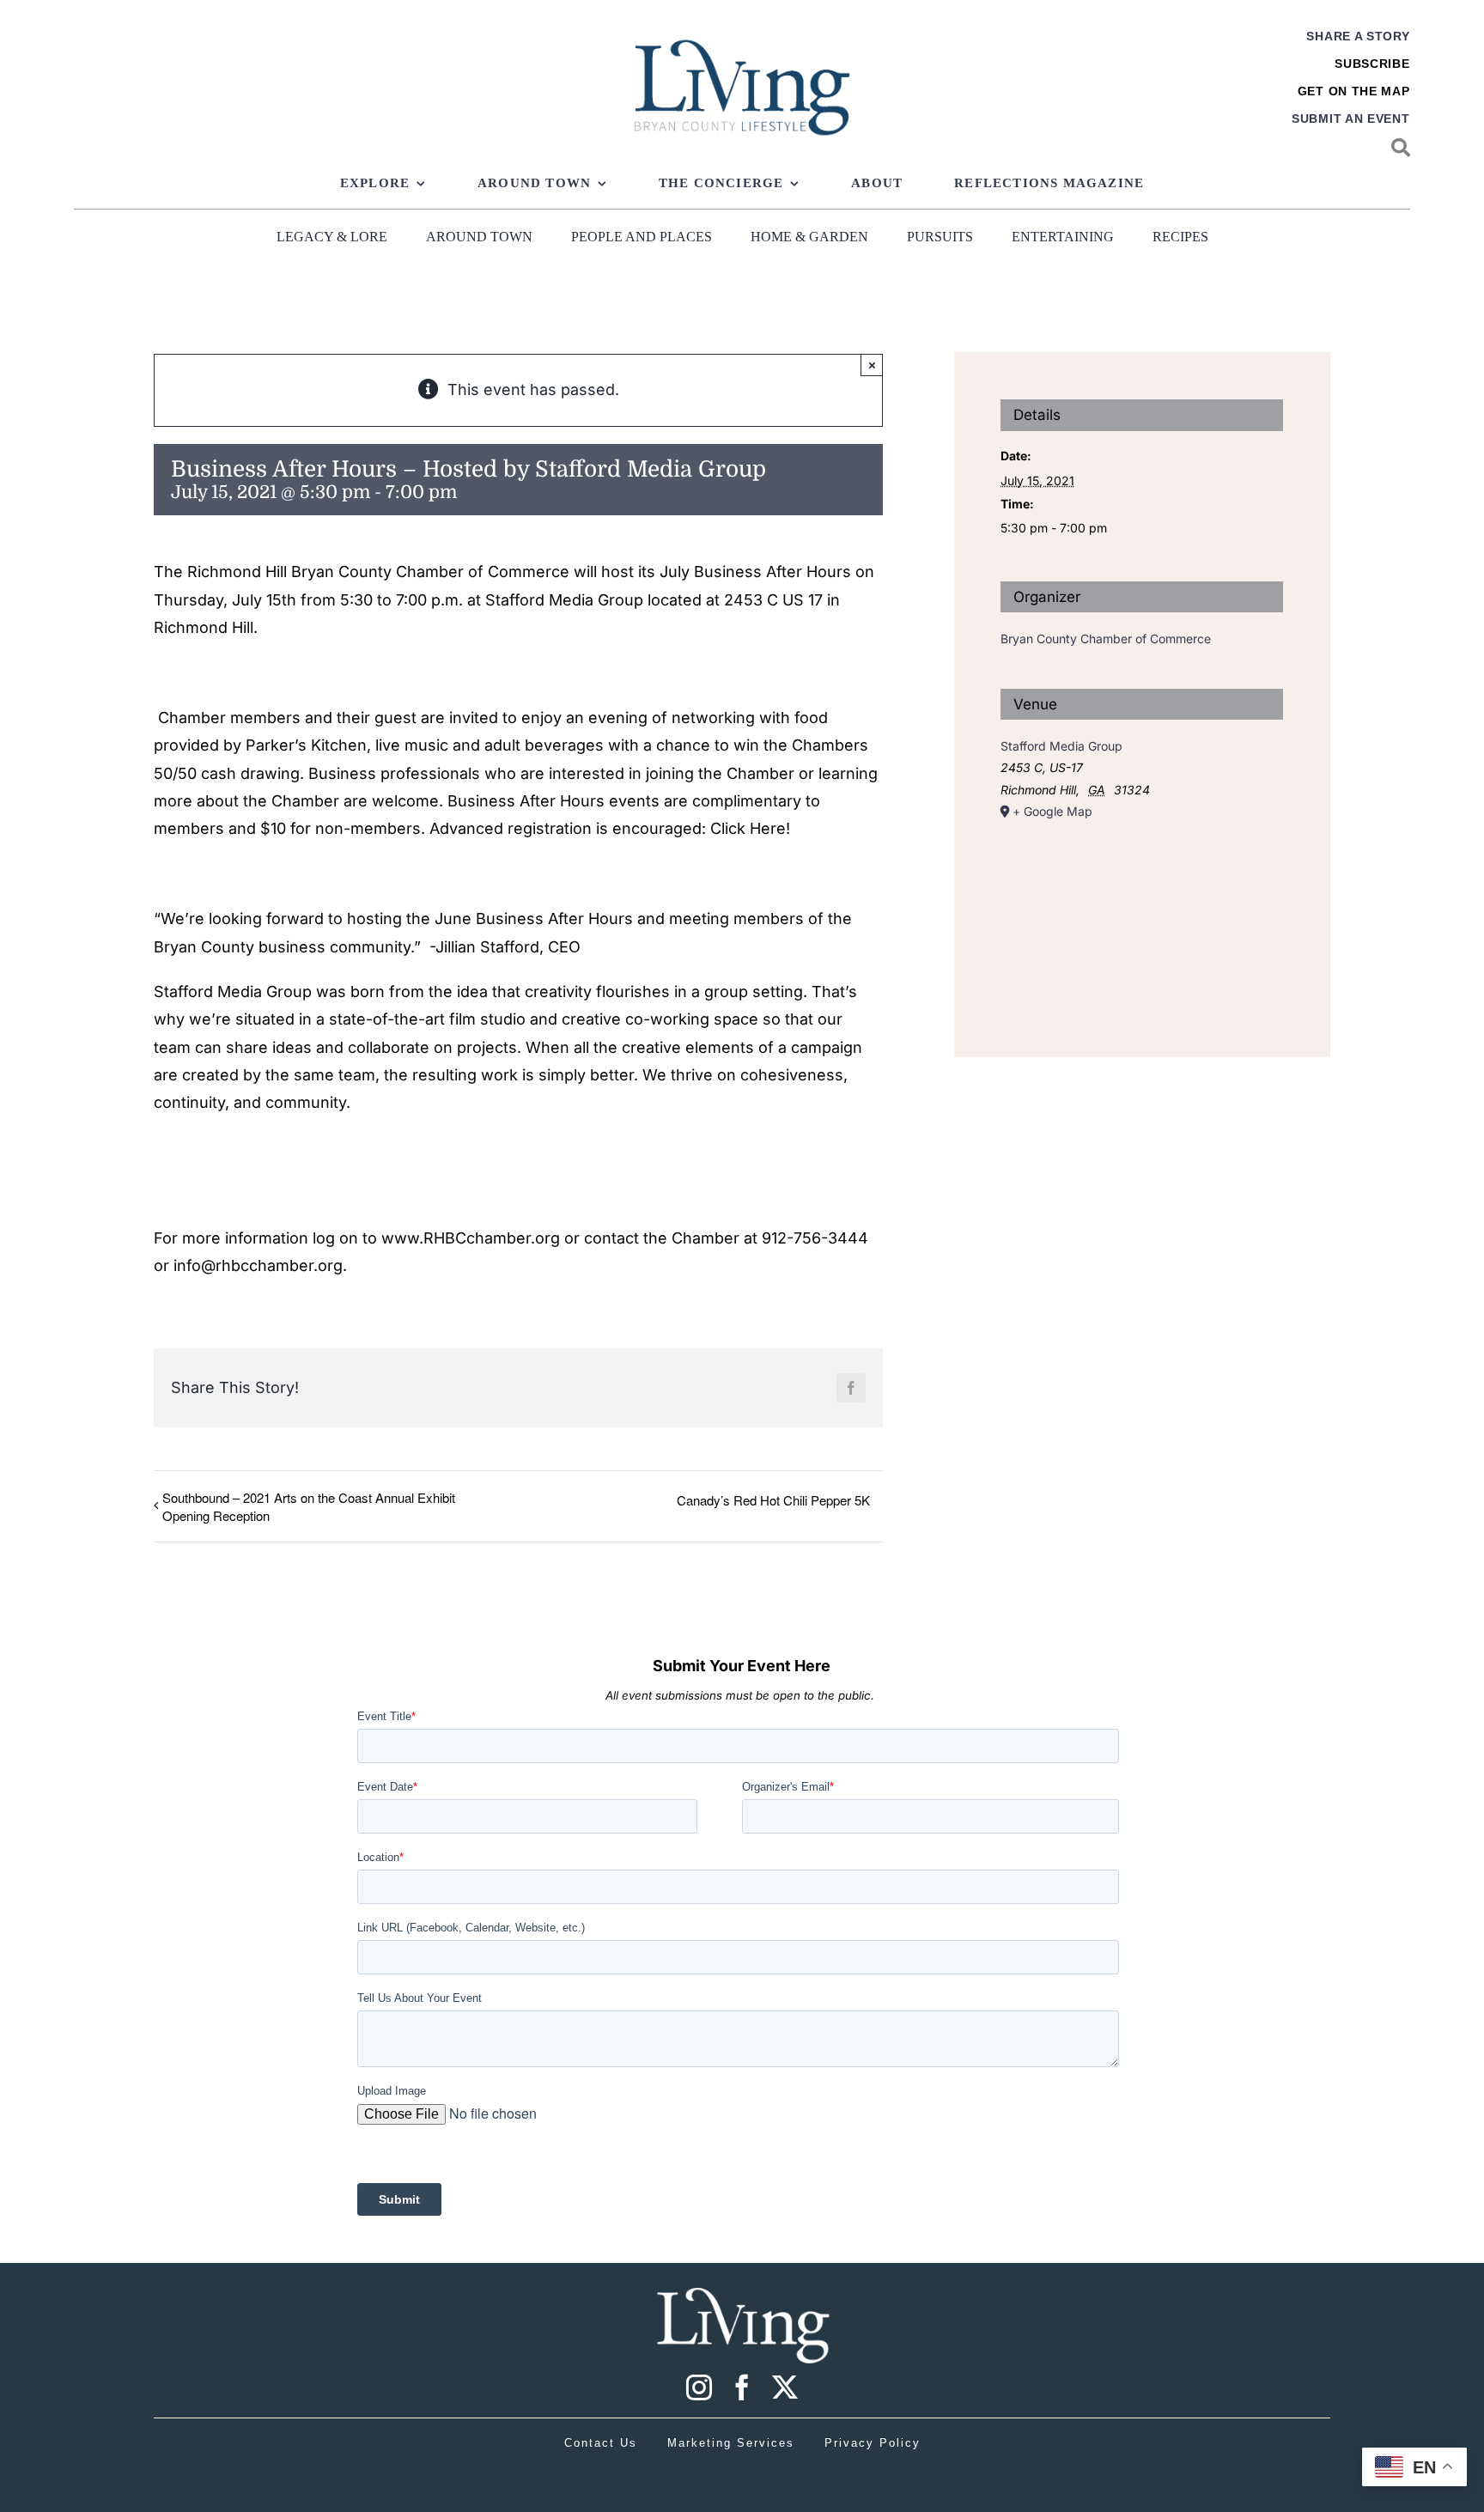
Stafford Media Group (1061, 746)
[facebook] (742, 2387)
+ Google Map (1052, 811)
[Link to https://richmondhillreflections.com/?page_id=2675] (1401, 148)
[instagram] (699, 2387)
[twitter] (785, 2387)
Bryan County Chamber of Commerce (1106, 639)
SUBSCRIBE (1372, 64)
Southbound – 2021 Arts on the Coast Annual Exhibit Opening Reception (309, 1506)
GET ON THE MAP (1354, 91)
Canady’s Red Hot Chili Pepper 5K (773, 1500)
